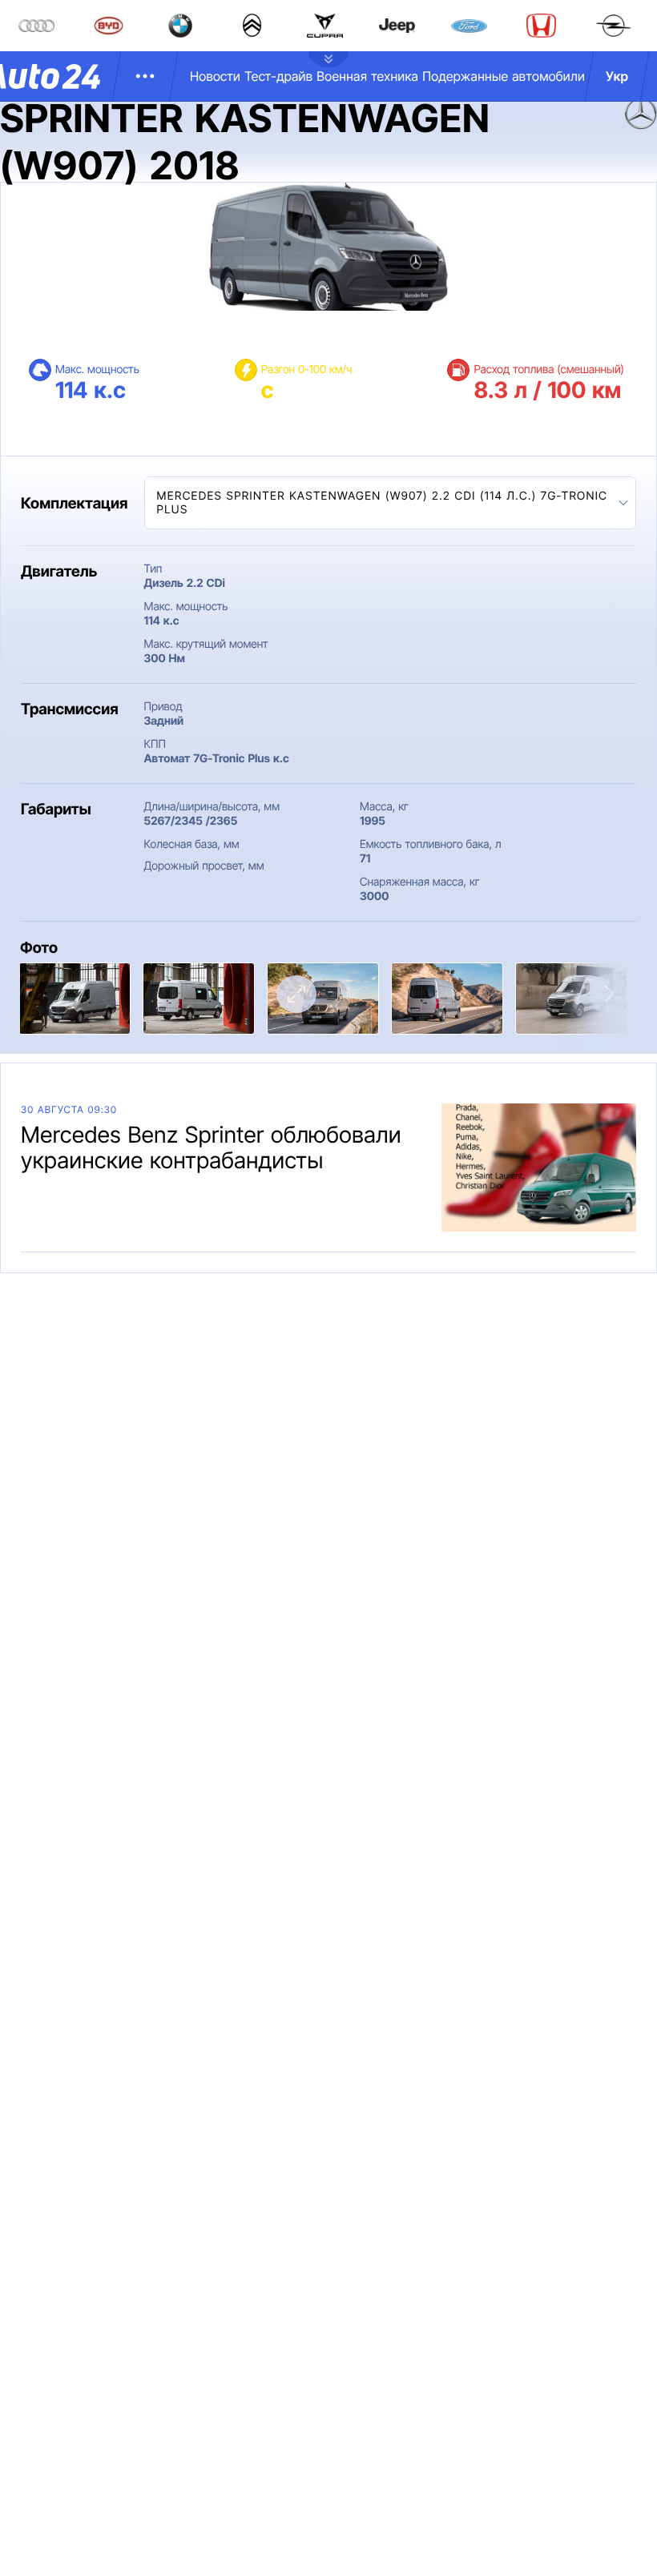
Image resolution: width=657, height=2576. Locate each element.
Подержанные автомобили (504, 76)
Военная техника (367, 76)
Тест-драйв (278, 76)
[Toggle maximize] (296, 994)
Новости (215, 76)
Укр (617, 76)
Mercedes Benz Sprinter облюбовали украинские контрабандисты (211, 1147)
